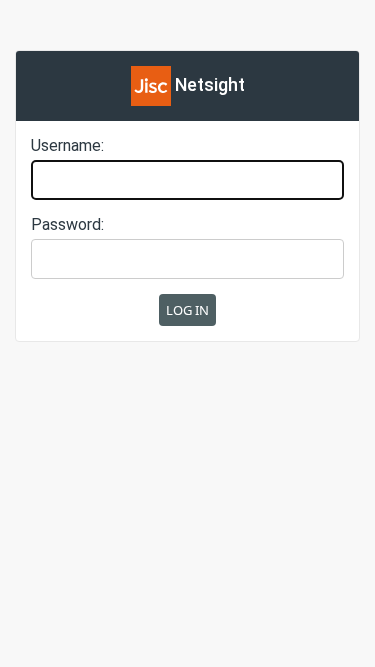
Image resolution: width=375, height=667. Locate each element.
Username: (67, 145)
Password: (67, 224)
